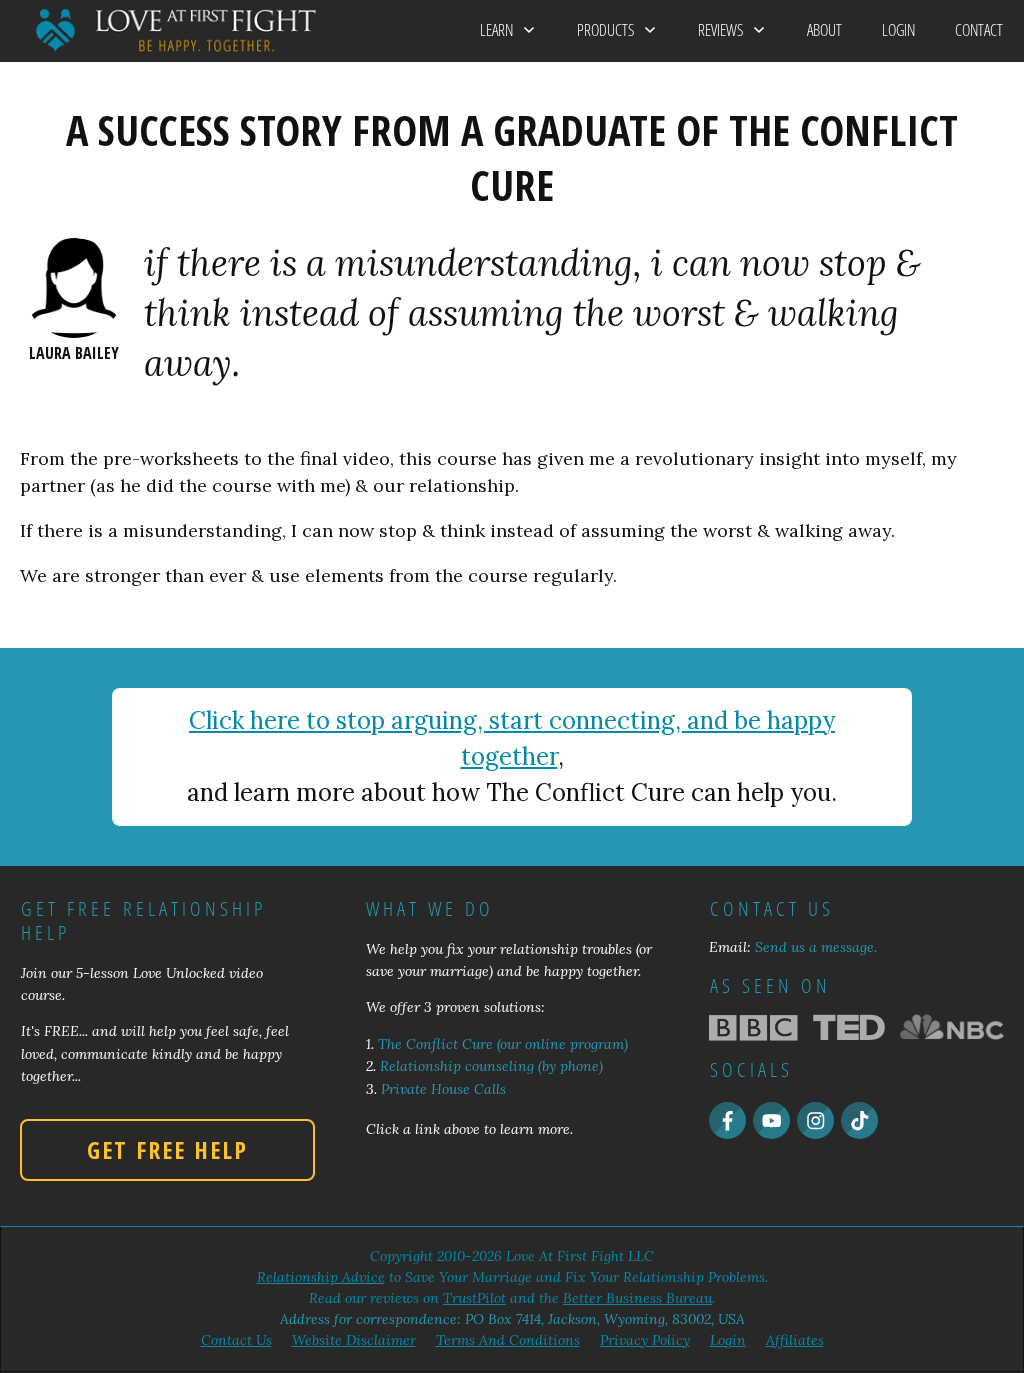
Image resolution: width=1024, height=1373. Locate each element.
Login (728, 1340)
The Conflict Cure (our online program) (503, 1044)
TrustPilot (474, 1298)
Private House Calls (443, 1089)
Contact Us (236, 1340)
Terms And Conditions (508, 1340)
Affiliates (795, 1340)
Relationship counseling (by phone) (491, 1066)
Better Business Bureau (637, 1298)
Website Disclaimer (354, 1340)
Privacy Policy (645, 1340)
